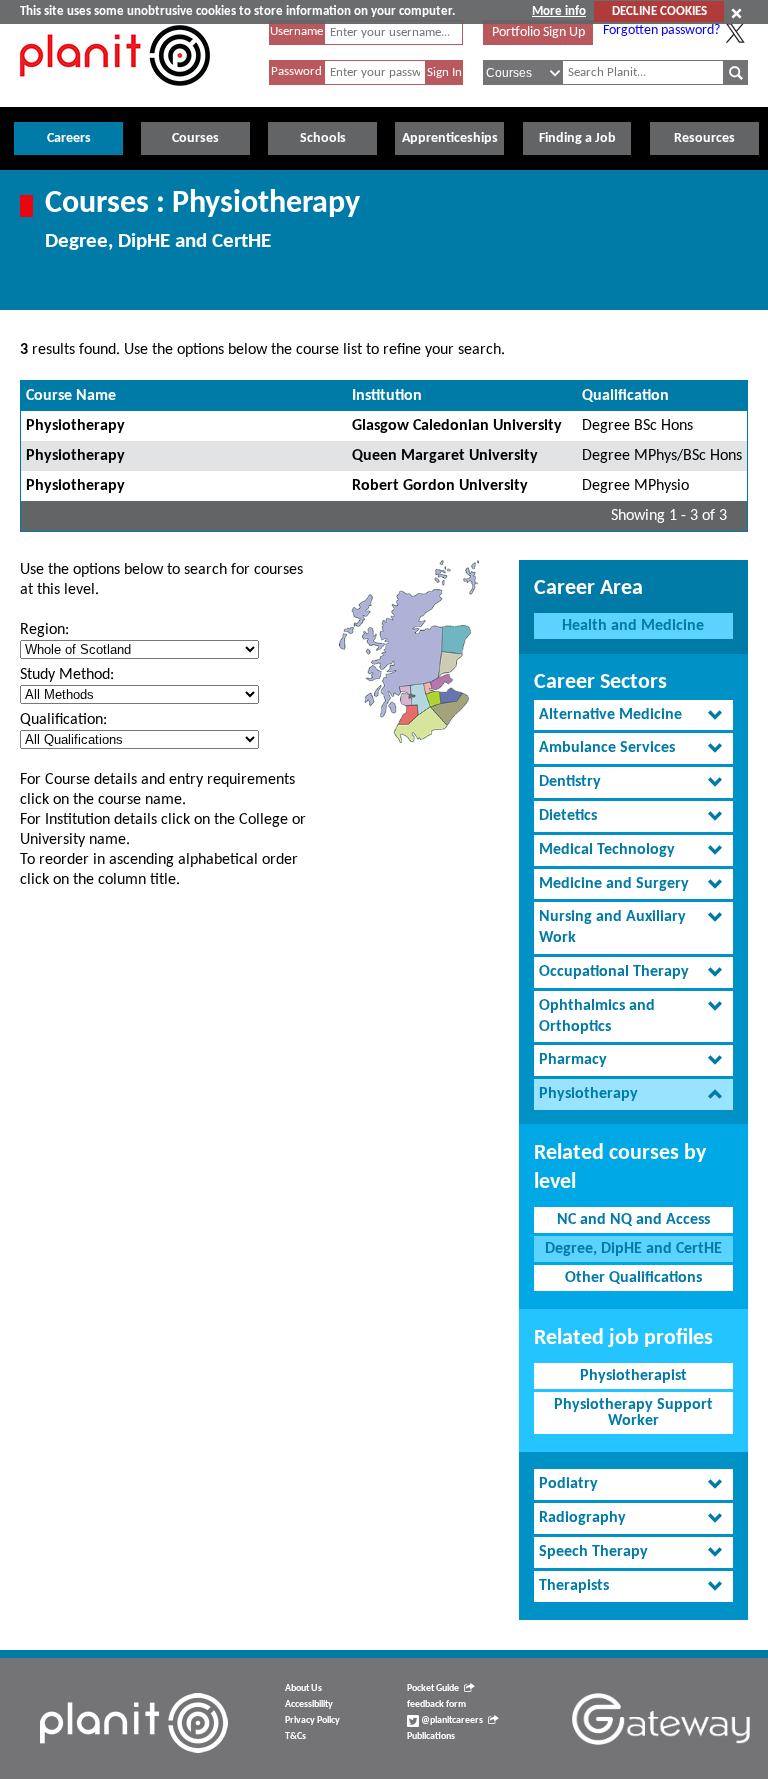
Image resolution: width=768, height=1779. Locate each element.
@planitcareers (451, 1720)
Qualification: (63, 720)
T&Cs (295, 1736)
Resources (704, 138)
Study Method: (67, 675)
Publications (431, 1736)
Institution (387, 396)
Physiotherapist (633, 1376)
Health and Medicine (633, 626)
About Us (303, 1688)
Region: (44, 630)
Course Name (71, 396)
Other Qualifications (633, 1278)
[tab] (633, 715)
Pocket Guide (433, 1688)
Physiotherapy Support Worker (633, 1413)
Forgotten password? (661, 30)
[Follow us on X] (735, 33)
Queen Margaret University (445, 456)
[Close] (736, 13)
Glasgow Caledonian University (457, 426)
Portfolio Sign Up (538, 32)
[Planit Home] (115, 97)
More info (559, 11)
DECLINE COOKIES (659, 11)
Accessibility (309, 1704)
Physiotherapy (75, 426)
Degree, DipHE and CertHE (633, 1249)
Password (296, 71)
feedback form (436, 1704)
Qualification (625, 396)
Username (296, 31)
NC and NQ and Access (633, 1220)
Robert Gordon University (440, 486)
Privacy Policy (312, 1720)
